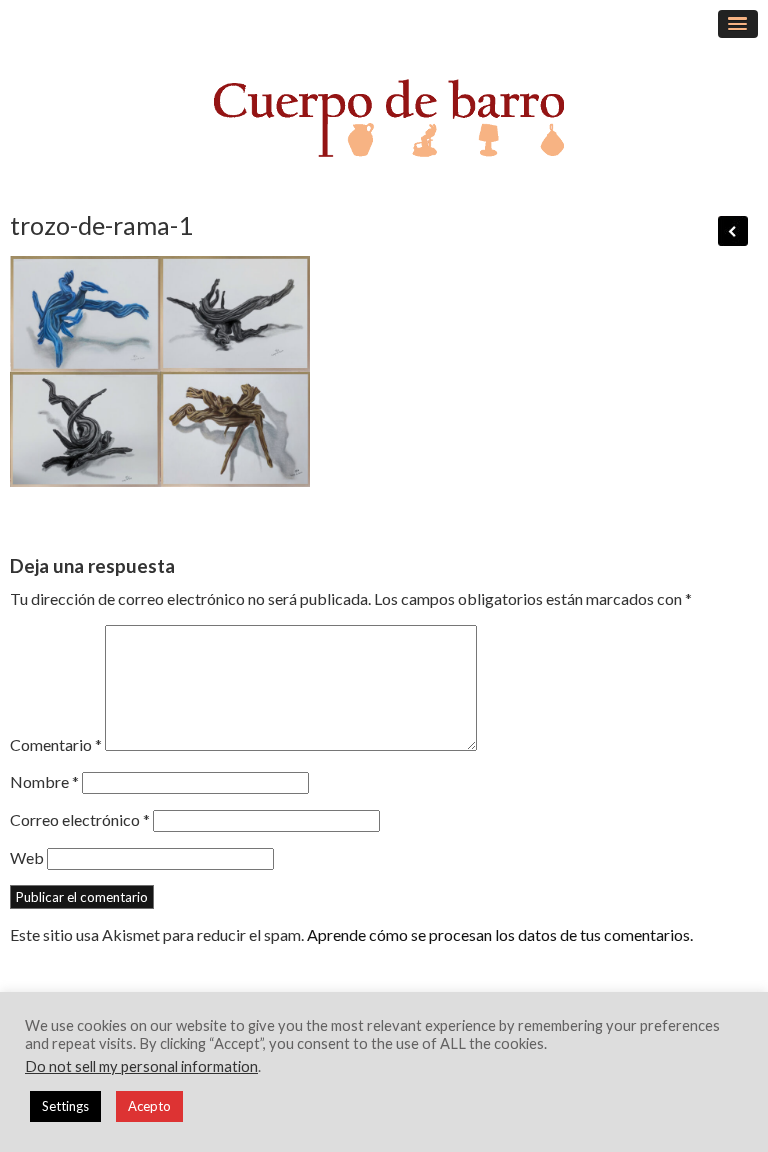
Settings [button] (65, 1106)
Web (27, 857)
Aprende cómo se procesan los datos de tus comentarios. (500, 934)
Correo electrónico (80, 819)
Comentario (56, 744)
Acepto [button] (149, 1106)
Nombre (44, 781)
